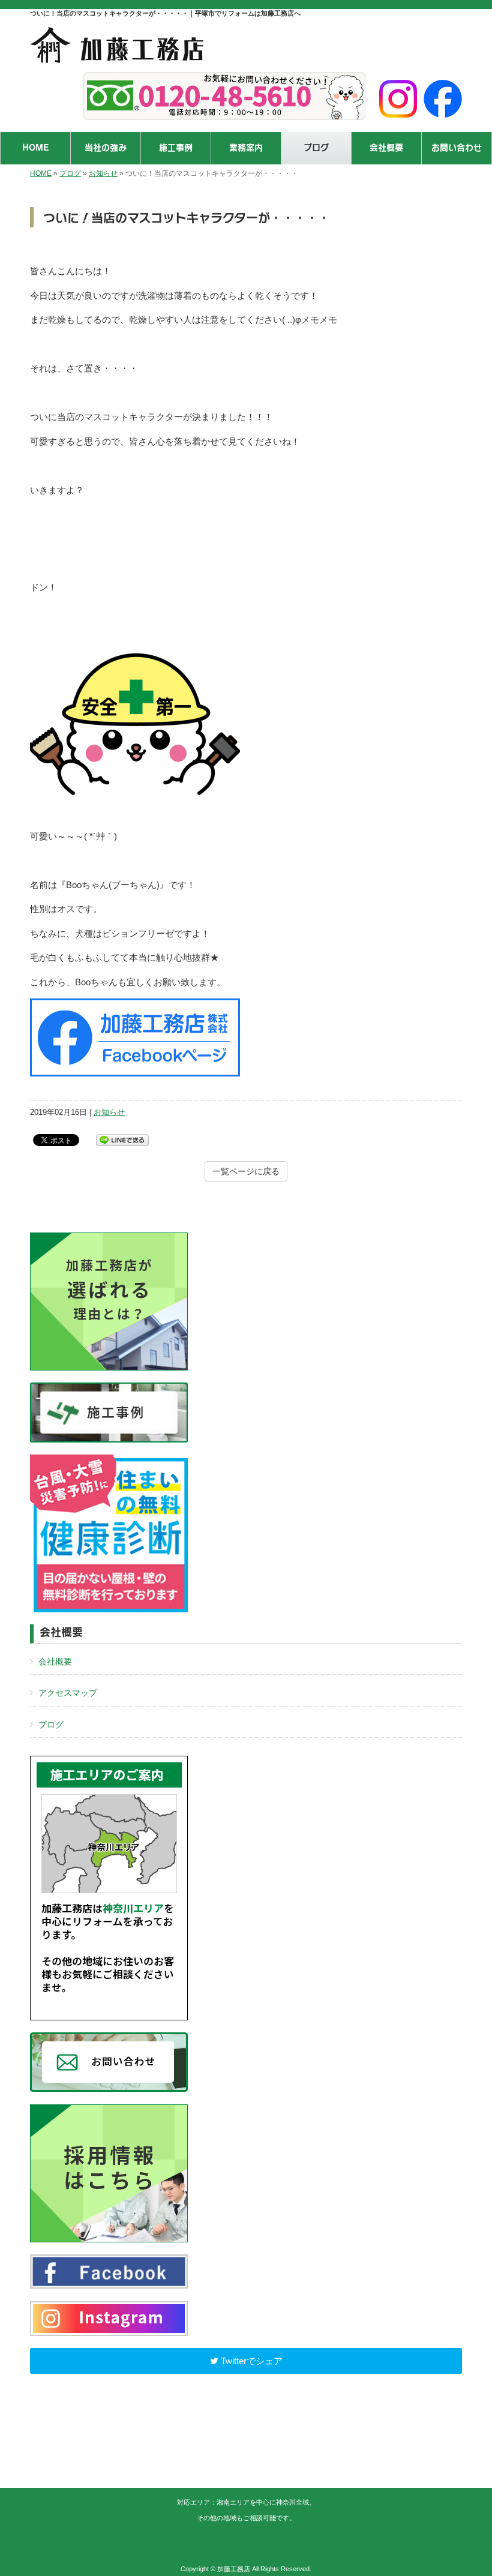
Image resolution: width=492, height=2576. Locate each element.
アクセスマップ (68, 1693)
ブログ (70, 173)
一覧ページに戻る (246, 1171)
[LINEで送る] (122, 1139)
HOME (41, 173)
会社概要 (55, 1662)
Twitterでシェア (250, 2361)
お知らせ (103, 173)
